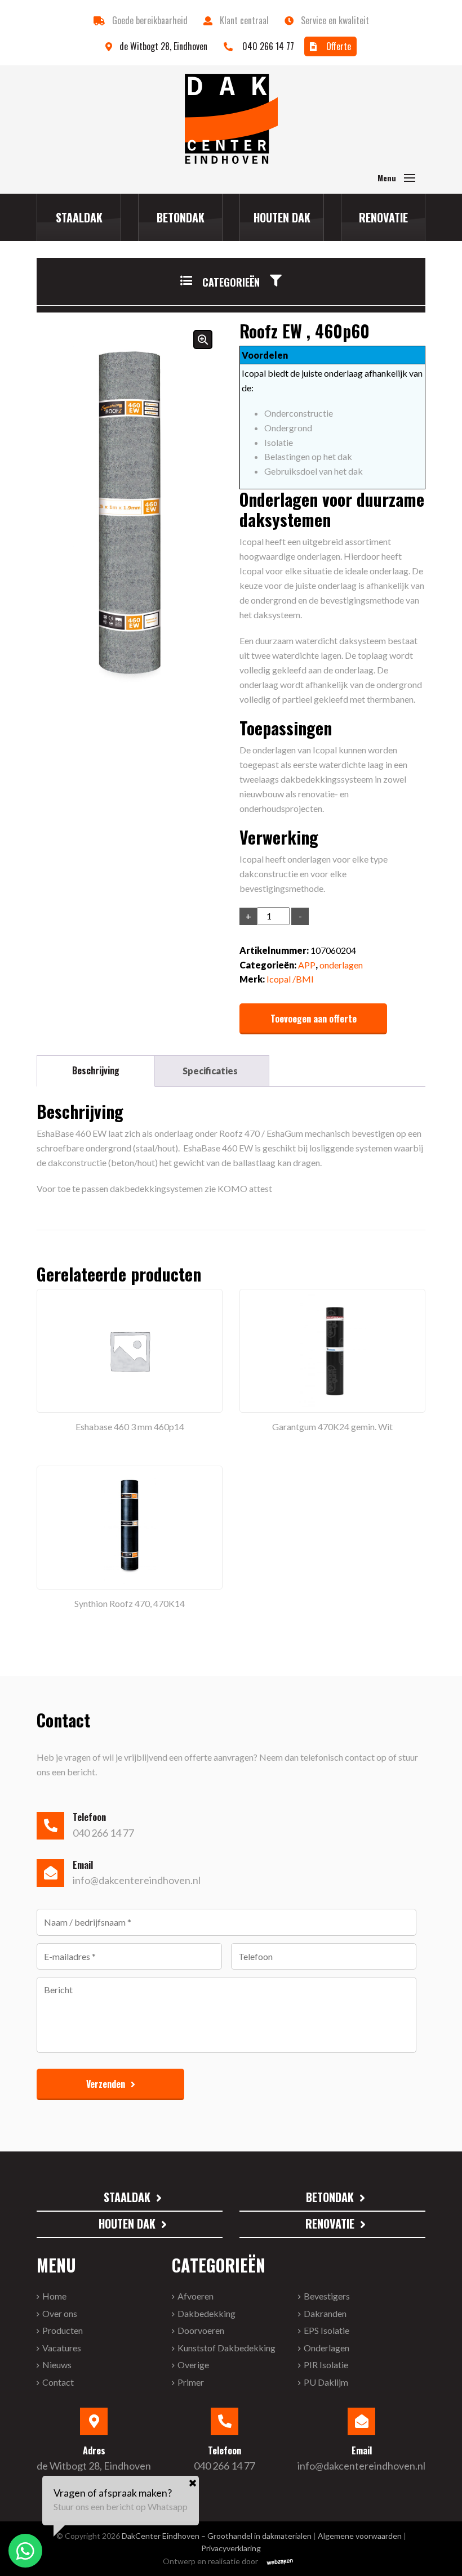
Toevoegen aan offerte (314, 1019)
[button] (231, 291)
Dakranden (325, 2313)
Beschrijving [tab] (96, 1070)
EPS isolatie (326, 2331)
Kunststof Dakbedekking (226, 2348)
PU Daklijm (326, 2382)
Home (54, 2296)
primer (191, 2382)
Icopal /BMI (290, 979)
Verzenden (106, 2084)
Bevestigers (327, 2296)
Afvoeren (196, 2296)
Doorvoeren (201, 2331)
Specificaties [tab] (210, 1071)
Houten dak (282, 217)
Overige (193, 2365)
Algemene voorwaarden (360, 2536)
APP (307, 965)
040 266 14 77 (267, 46)
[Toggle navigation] (410, 178)
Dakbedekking (206, 2313)
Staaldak (79, 217)
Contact (58, 2382)
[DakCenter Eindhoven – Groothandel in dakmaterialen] (231, 119)
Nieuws (57, 2365)
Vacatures (62, 2348)
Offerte (337, 46)
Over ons (60, 2313)
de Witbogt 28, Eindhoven (165, 46)
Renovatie (383, 217)
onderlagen (341, 965)
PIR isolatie (326, 2365)
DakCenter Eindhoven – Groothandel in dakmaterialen (217, 2536)
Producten (63, 2331)
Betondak (181, 217)
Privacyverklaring (231, 2549)
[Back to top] (438, 2552)
